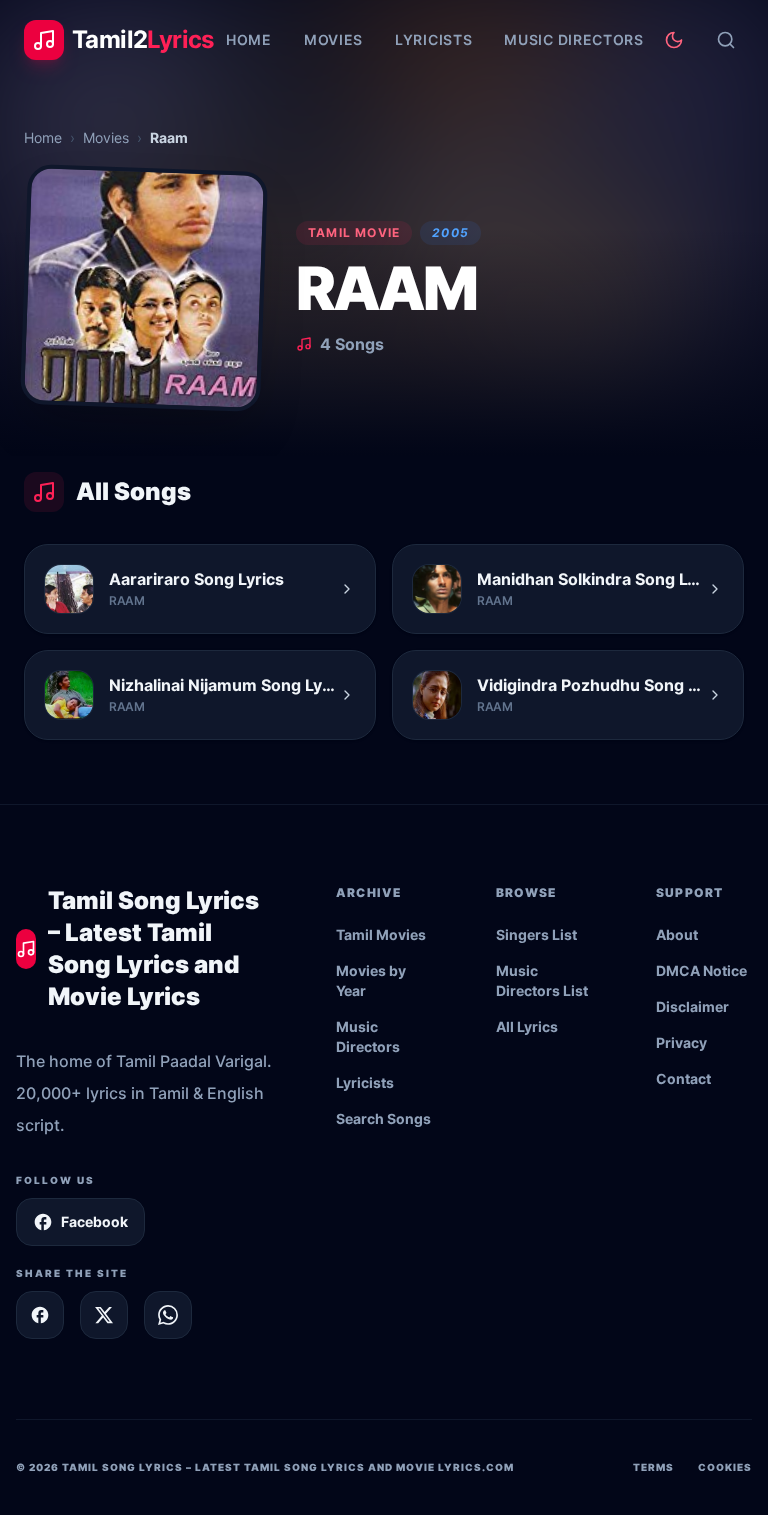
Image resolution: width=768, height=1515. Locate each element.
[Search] (726, 40)
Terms (653, 1467)
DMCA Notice (701, 970)
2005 (450, 232)
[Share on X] (104, 1315)
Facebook (94, 1221)
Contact (683, 1078)
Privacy (681, 1042)
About (677, 934)
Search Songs (383, 1118)
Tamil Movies (381, 934)
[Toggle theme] (674, 40)
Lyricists (433, 39)
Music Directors (574, 39)
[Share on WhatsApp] (168, 1315)
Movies (333, 39)
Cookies (725, 1467)
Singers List (536, 934)
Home (249, 39)
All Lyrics (527, 1026)
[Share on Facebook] (40, 1315)
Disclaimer (692, 1006)
